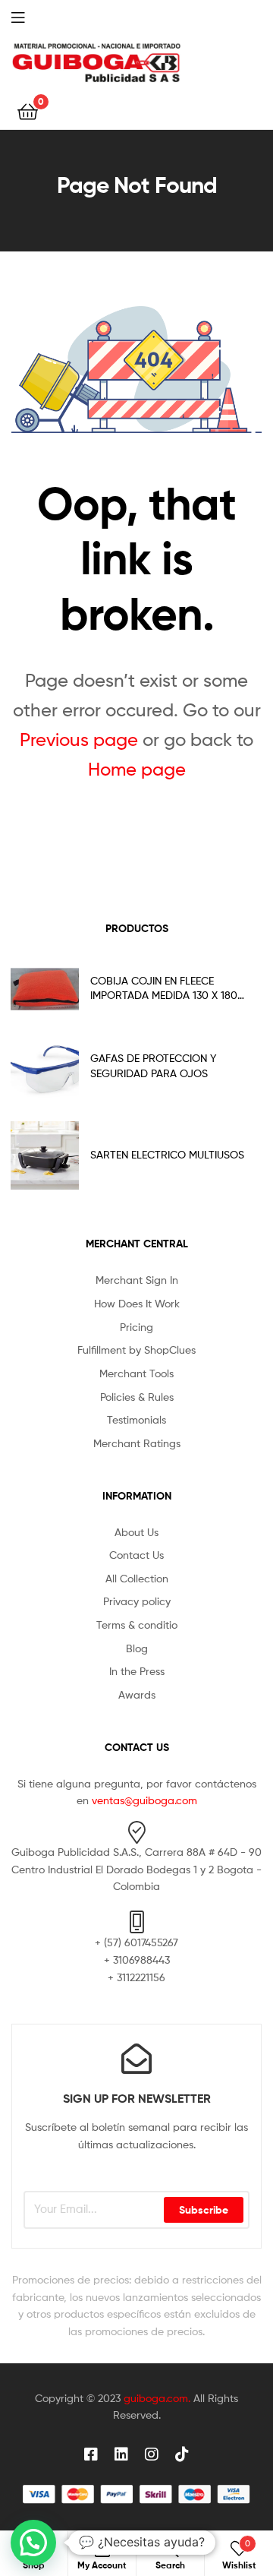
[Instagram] (152, 2454)
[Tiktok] (182, 2454)
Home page (137, 769)
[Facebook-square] (91, 2454)
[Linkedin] (121, 2454)
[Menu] (30, 16)
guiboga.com (156, 2398)
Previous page (79, 740)
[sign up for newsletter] (136, 2059)
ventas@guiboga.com (144, 1800)
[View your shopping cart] (28, 111)
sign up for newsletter (137, 2098)
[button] (33, 2543)
